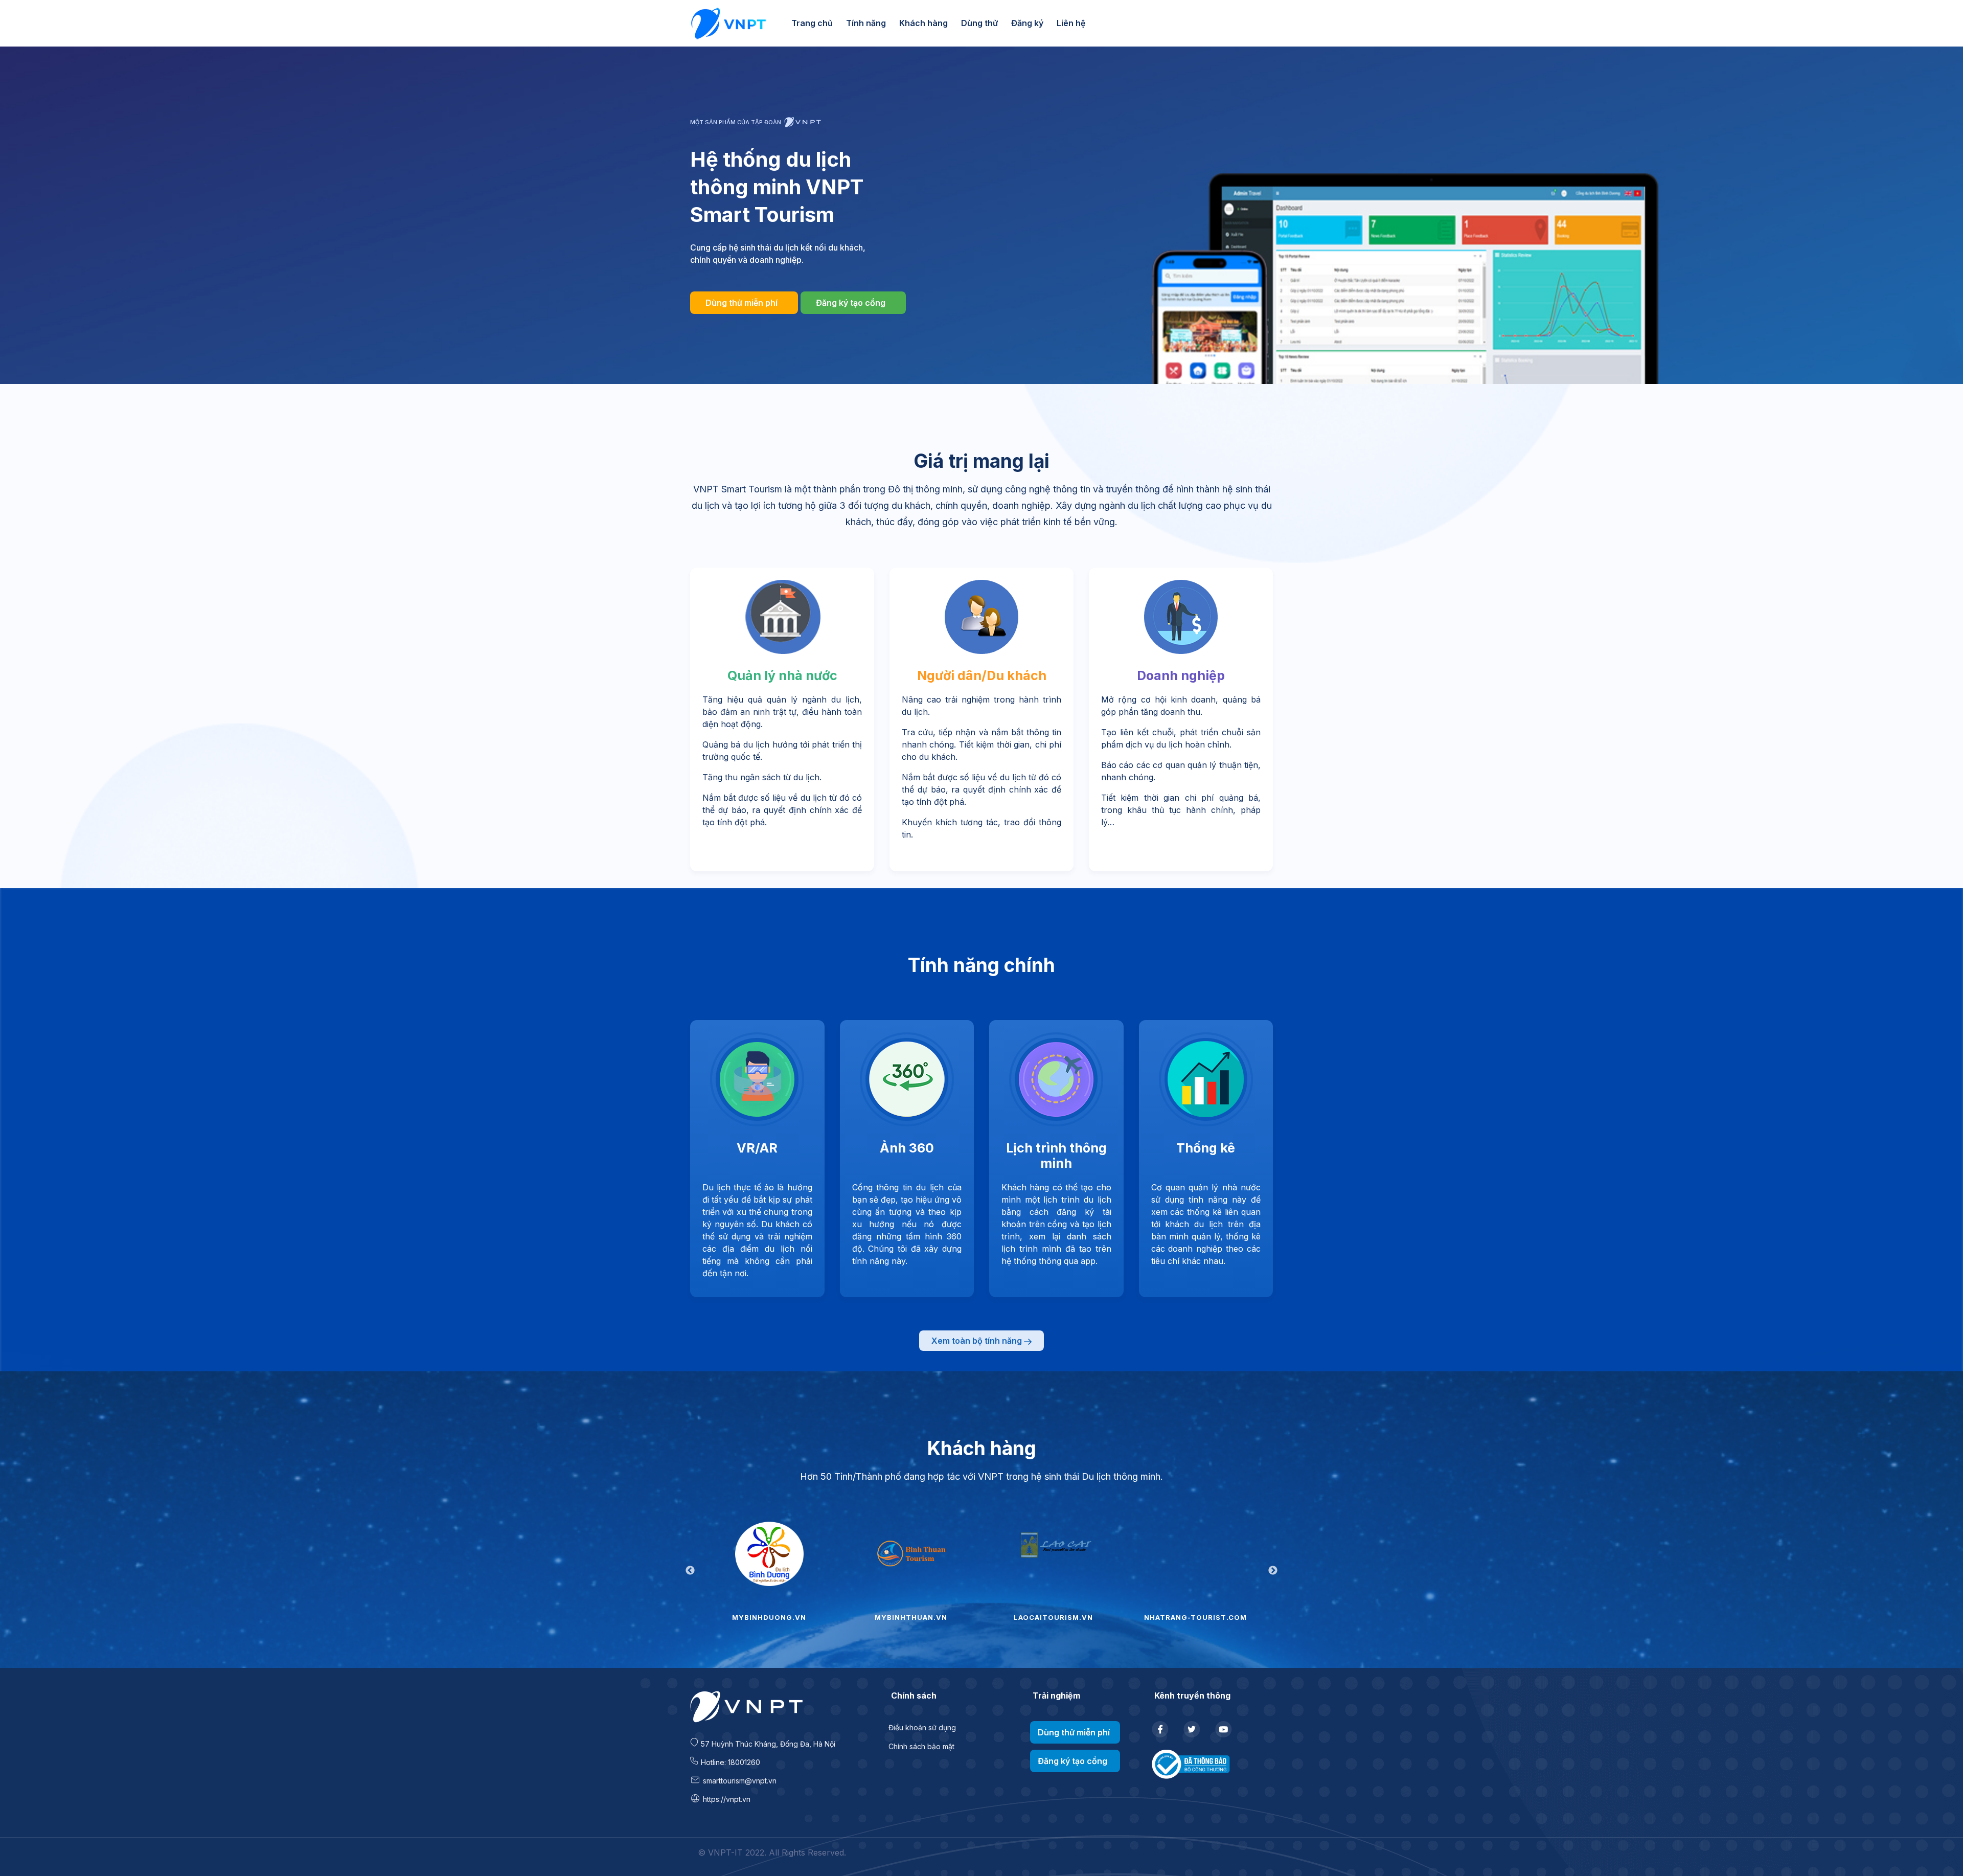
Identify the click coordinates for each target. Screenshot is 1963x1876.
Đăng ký (1027, 23)
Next (1273, 1571)
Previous (690, 1571)
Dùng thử (979, 23)
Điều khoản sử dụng (922, 1727)
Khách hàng (923, 23)
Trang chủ (812, 23)
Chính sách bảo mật (921, 1746)
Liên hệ (1071, 23)
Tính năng (866, 23)
